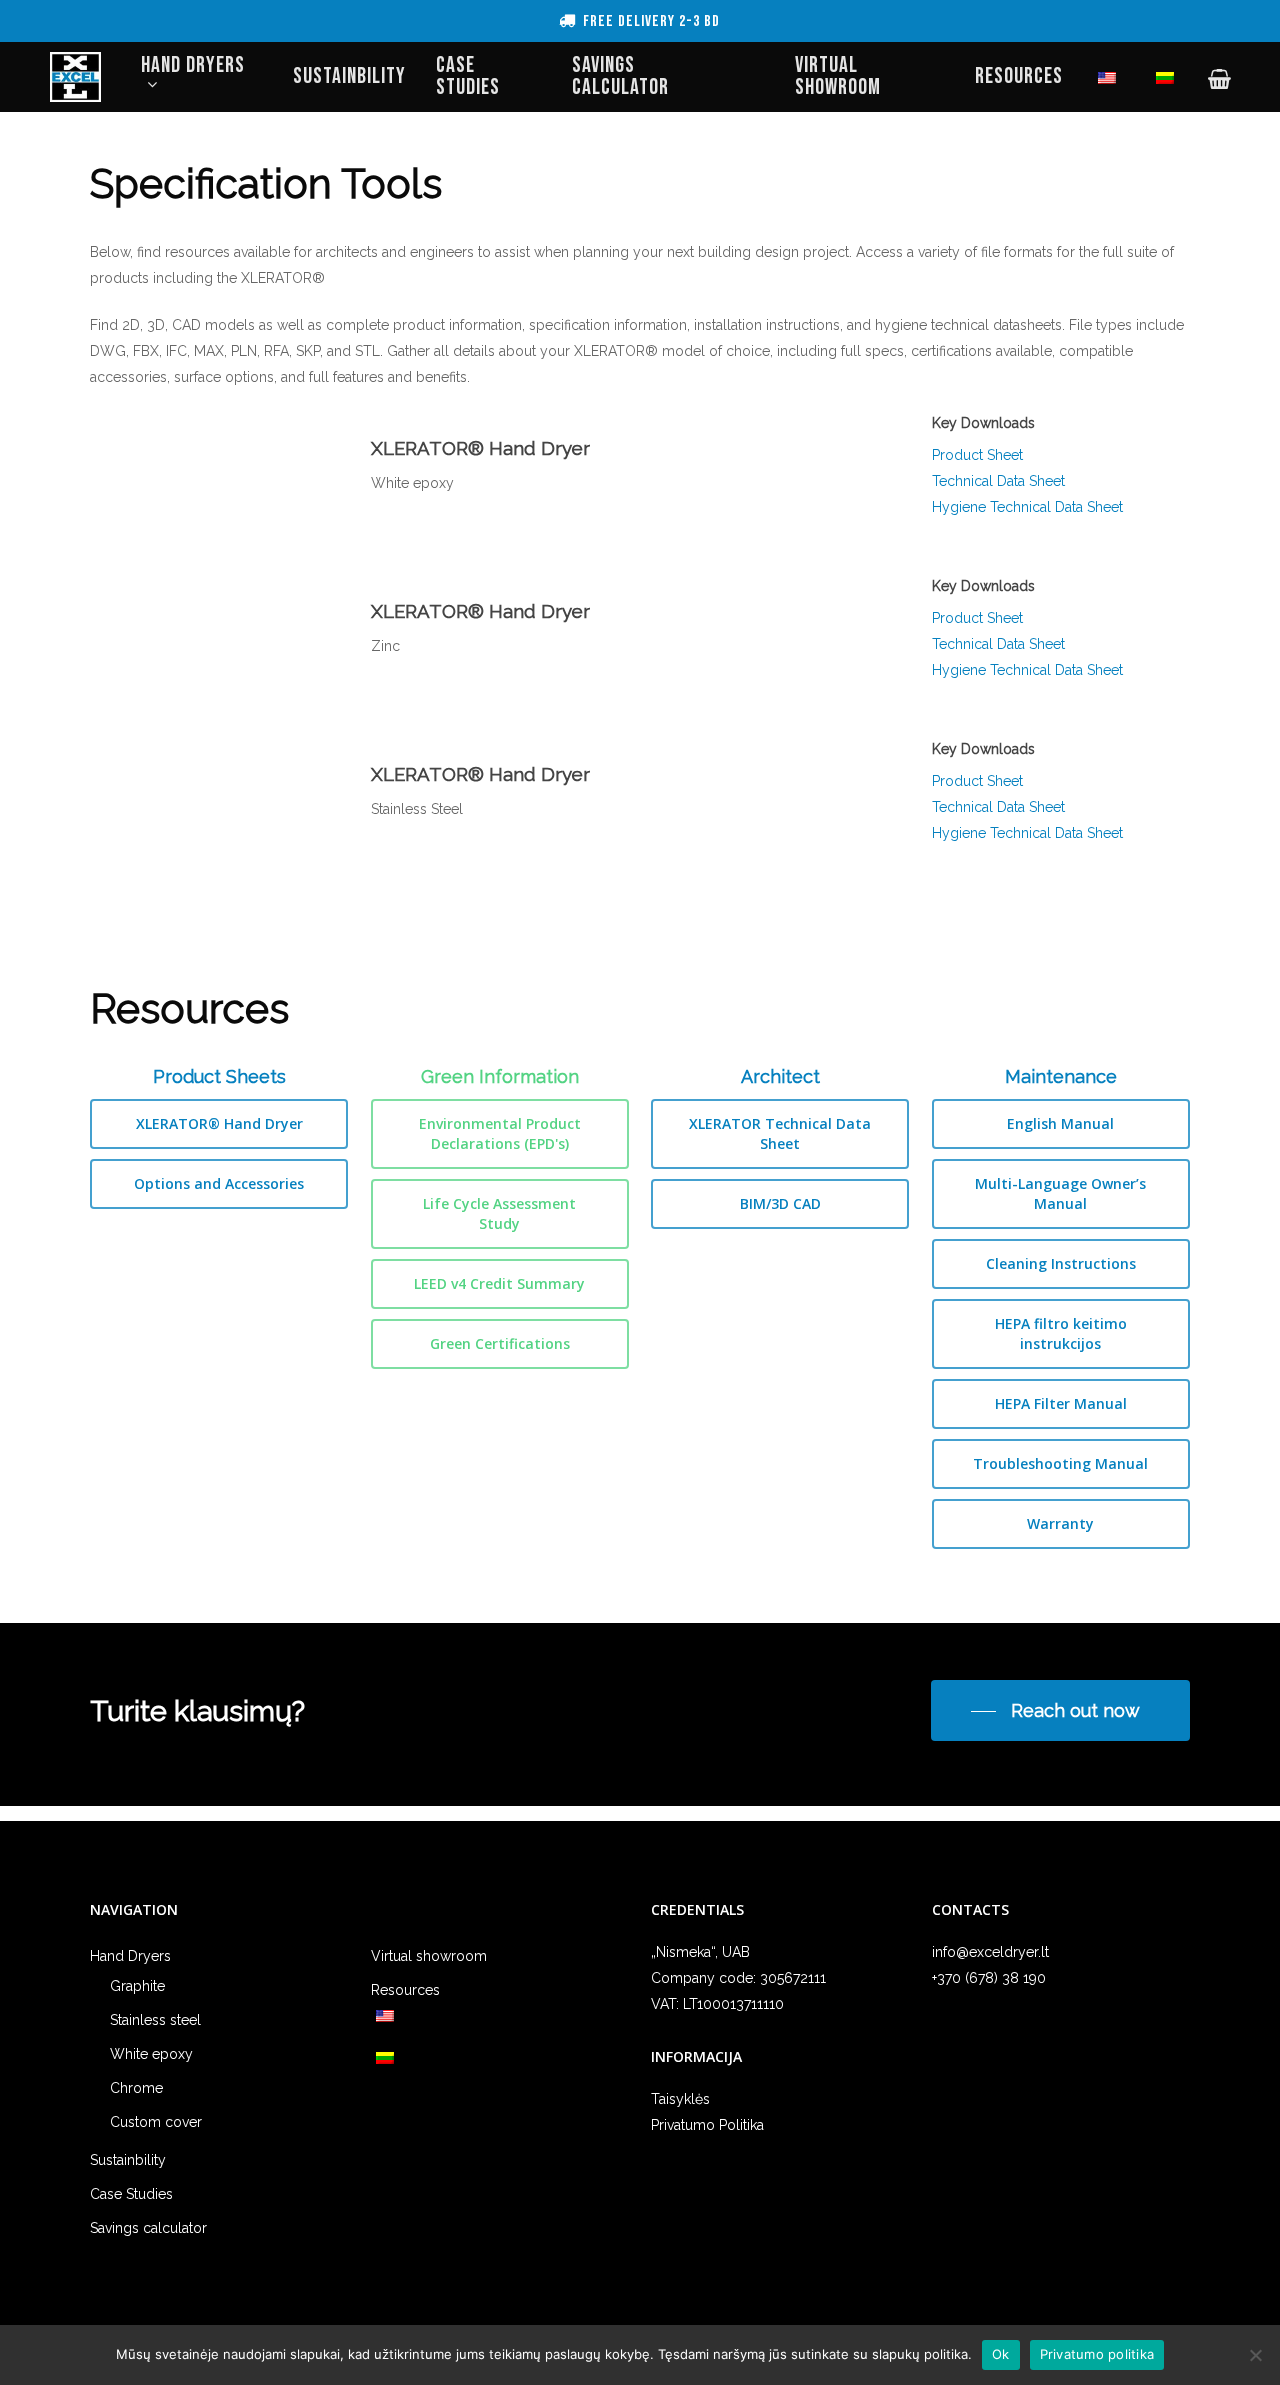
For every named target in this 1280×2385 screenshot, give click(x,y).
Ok (1001, 2354)
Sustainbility (128, 2160)
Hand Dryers (130, 1956)
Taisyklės (680, 2099)
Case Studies (131, 2194)
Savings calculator (148, 2228)
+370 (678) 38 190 (989, 1978)
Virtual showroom (429, 1956)
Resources (405, 1990)
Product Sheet (977, 455)
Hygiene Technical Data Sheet (1027, 507)
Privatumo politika (1097, 2354)
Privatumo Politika (707, 2125)
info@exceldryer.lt (990, 1952)
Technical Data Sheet (998, 481)
